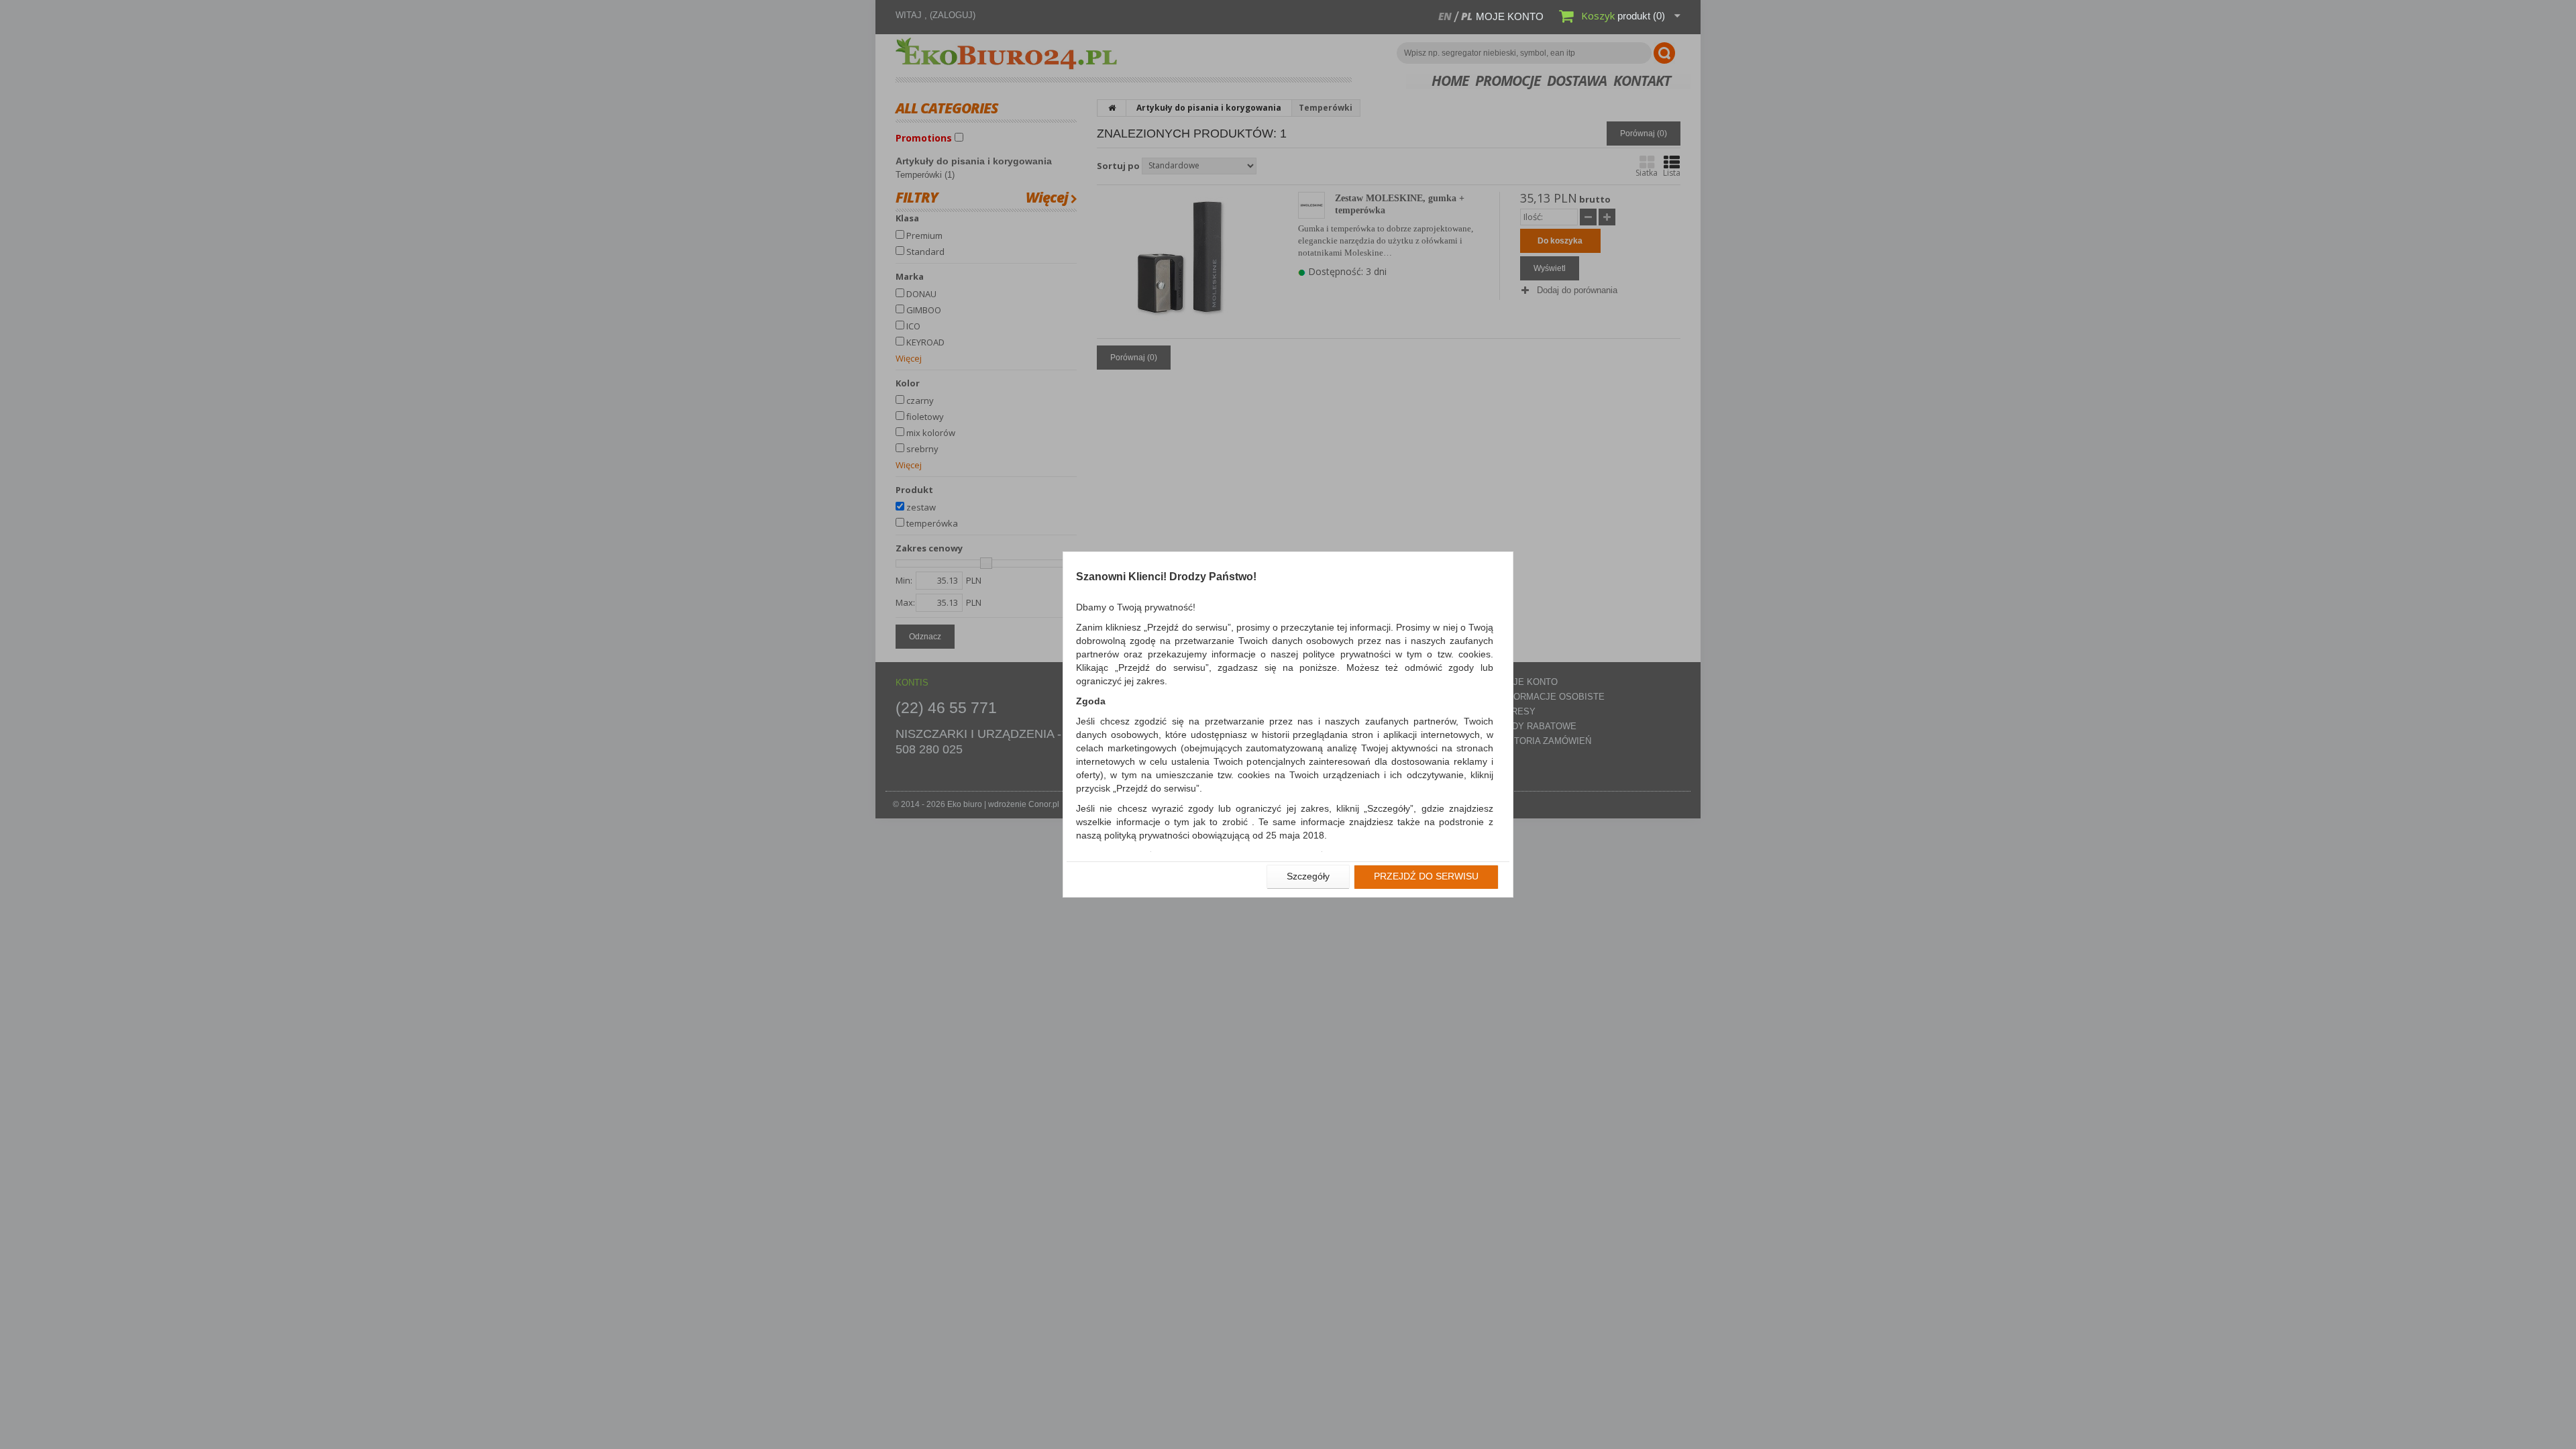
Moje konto (1510, 16)
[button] (1308, 877)
